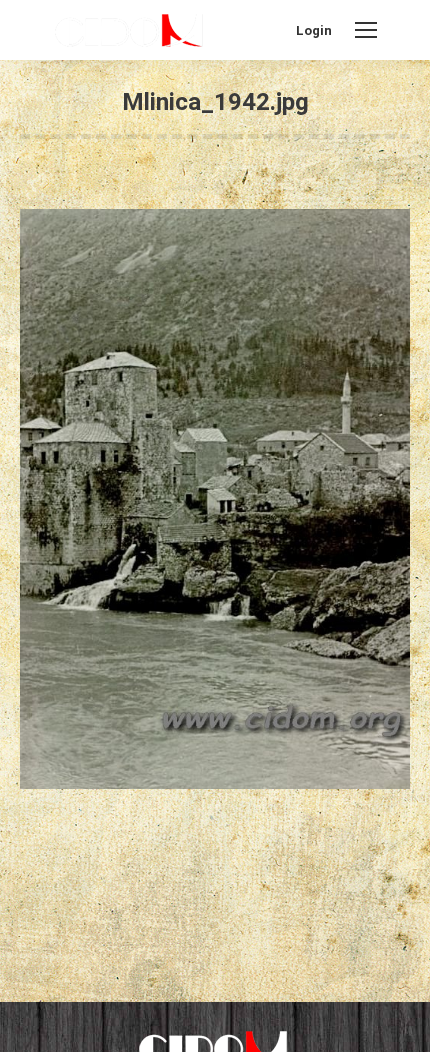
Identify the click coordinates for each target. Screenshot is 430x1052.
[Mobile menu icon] (366, 30)
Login (314, 30)
